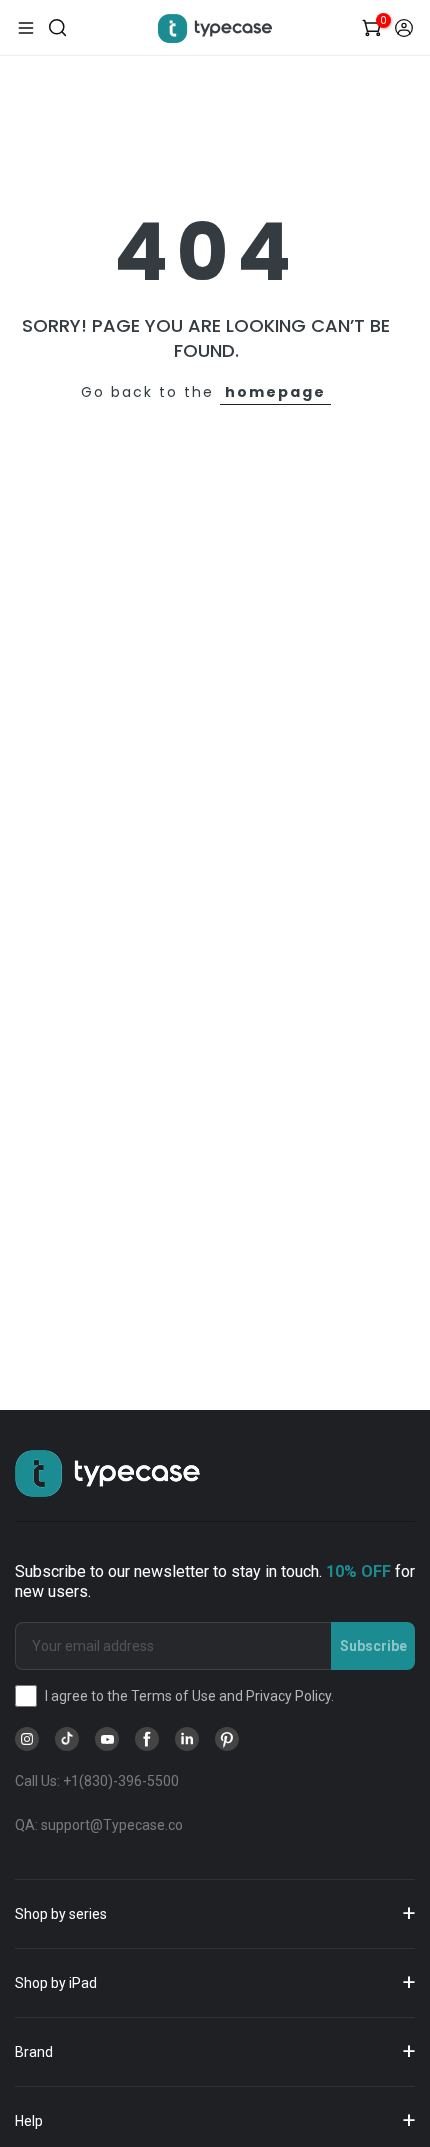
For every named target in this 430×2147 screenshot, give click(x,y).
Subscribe (373, 1646)
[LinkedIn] (187, 1739)
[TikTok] (67, 1739)
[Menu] (26, 28)
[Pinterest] (227, 1739)
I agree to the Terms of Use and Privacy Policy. (189, 1696)
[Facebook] (147, 1739)
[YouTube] (107, 1739)
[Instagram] (27, 1739)
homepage (275, 392)
